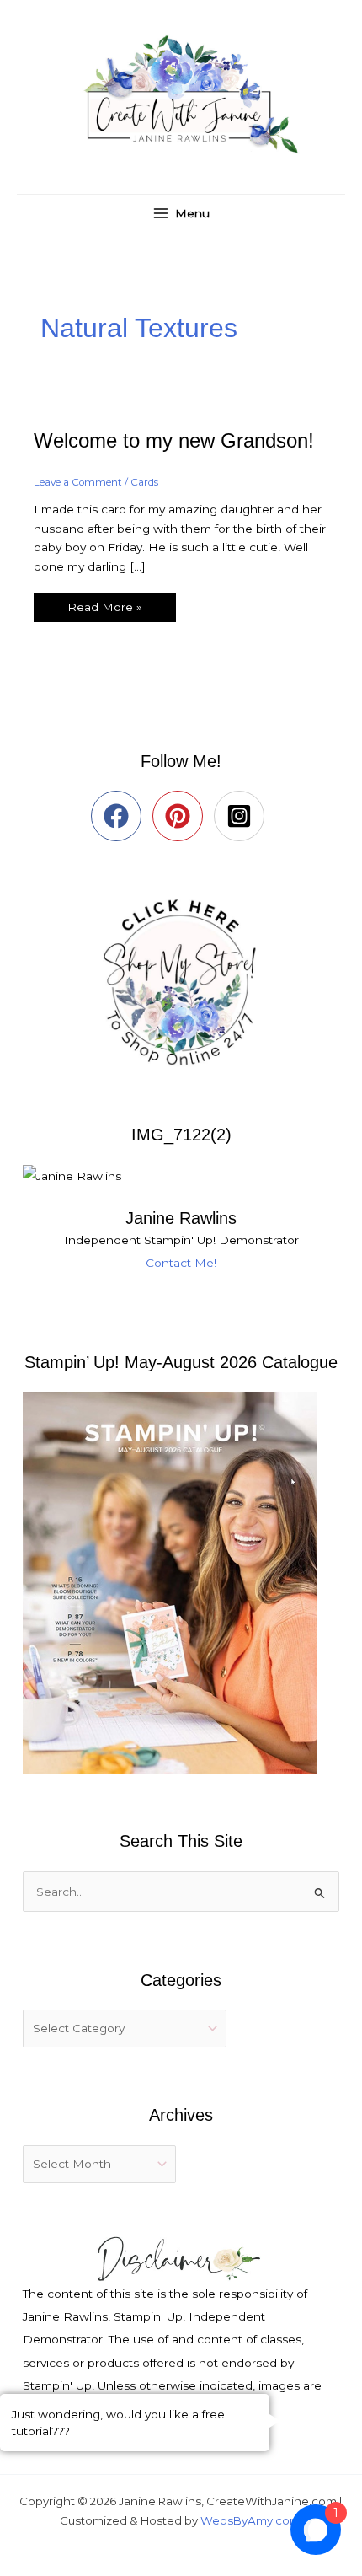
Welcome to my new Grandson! (174, 441)
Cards (144, 482)
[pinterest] (181, 816)
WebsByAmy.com (250, 2520)
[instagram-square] (243, 816)
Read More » (104, 604)
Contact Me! (181, 1263)
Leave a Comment (78, 482)
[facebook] (120, 816)
